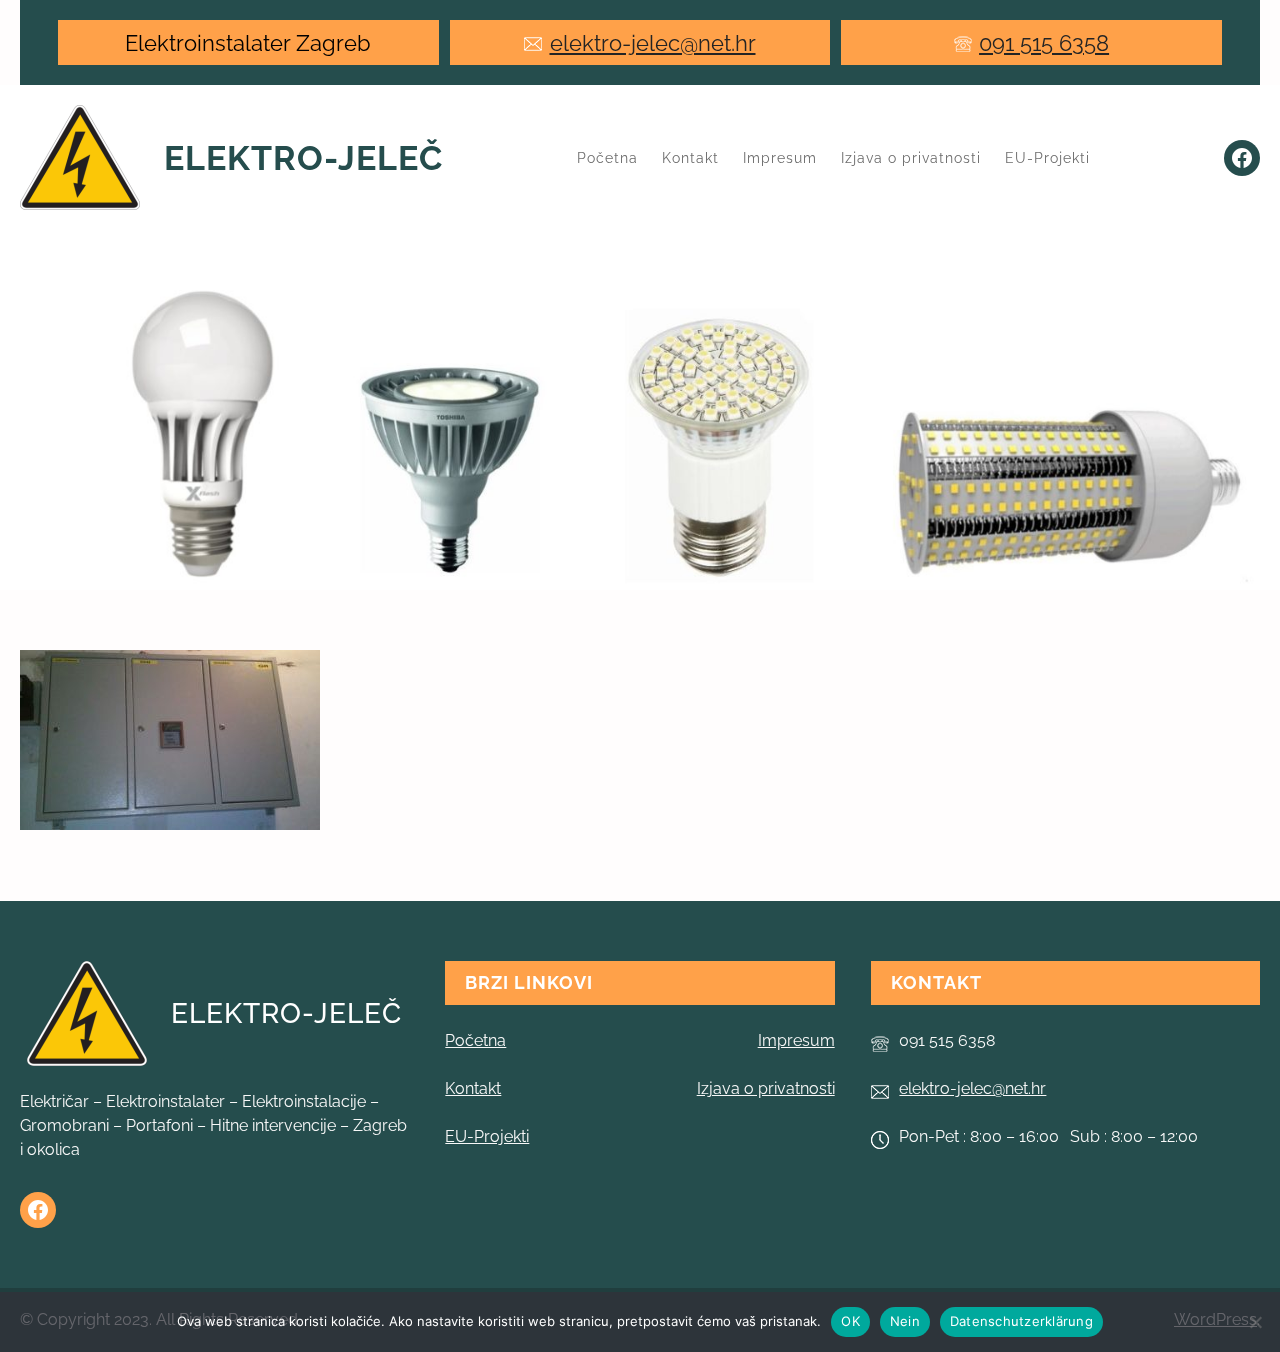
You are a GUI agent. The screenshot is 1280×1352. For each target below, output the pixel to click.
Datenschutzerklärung (1021, 1321)
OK (850, 1321)
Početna (607, 158)
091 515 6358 (1044, 43)
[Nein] (1255, 1322)
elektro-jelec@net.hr (653, 43)
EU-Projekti (487, 1136)
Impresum (796, 1040)
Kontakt (473, 1088)
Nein (905, 1321)
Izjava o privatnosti (766, 1088)
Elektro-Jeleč (303, 158)
